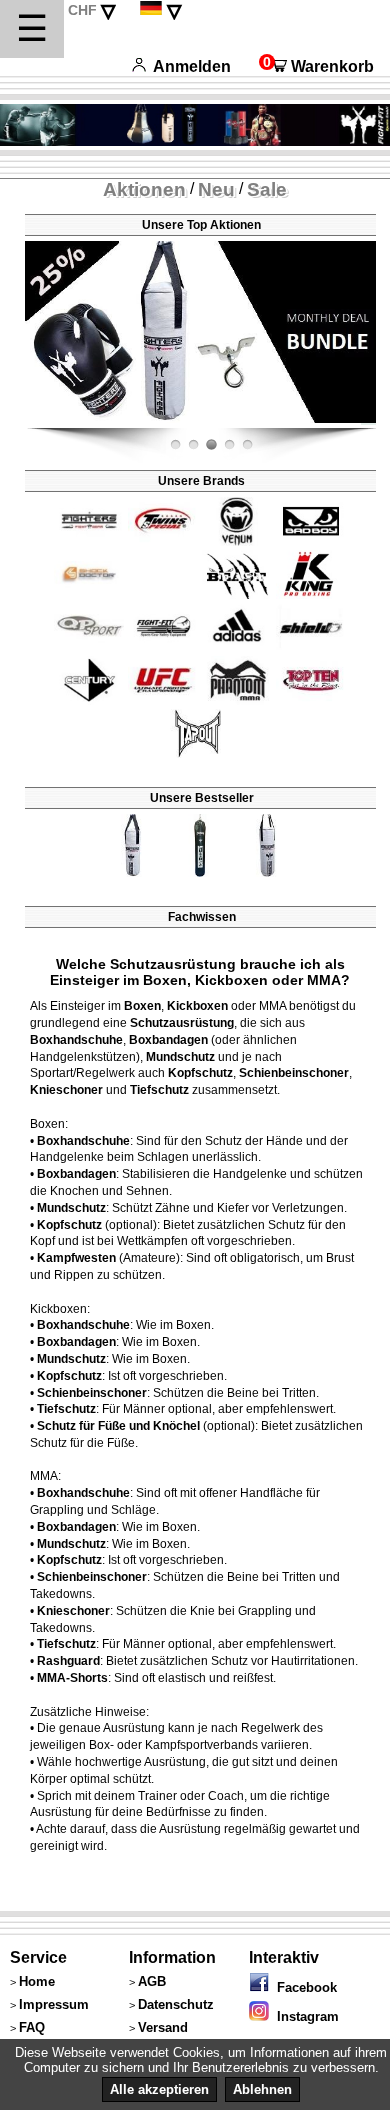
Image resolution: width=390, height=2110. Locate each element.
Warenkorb (316, 66)
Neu (216, 189)
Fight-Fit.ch (371, 424)
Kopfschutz (200, 1073)
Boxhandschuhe (76, 1040)
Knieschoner (66, 1090)
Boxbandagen (168, 1040)
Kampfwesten (76, 1258)
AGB (152, 1981)
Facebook (303, 1987)
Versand (163, 2027)
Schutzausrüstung (182, 1023)
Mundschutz (180, 1057)
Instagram (304, 2016)
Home (37, 1981)
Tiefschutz (159, 1090)
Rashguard (68, 1661)
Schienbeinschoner (294, 1073)
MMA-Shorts (72, 1678)
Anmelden (192, 66)
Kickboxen (197, 1006)
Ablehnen (262, 2089)
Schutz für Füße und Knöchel (118, 1426)
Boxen (142, 1006)
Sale (267, 189)
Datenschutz (176, 2004)
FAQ (32, 2027)
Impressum (54, 2004)
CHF (82, 10)
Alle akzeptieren (159, 2089)
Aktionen (144, 189)
